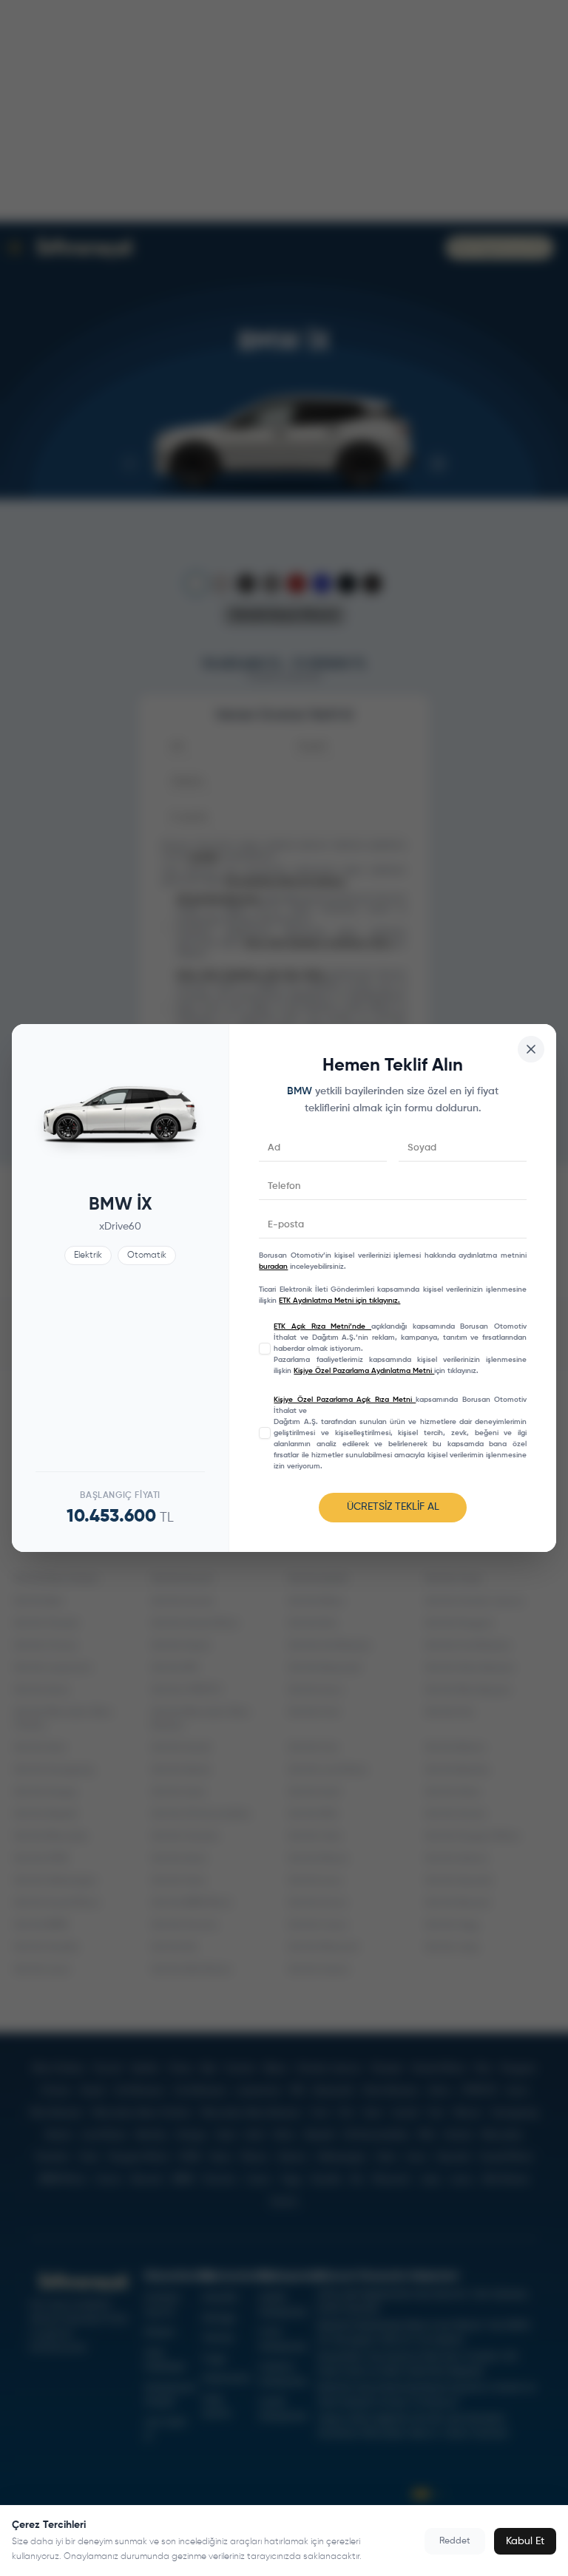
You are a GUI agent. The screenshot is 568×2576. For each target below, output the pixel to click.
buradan (273, 1267)
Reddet (455, 2541)
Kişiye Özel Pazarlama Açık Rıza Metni (345, 1400)
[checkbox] (265, 1349)
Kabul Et (525, 2541)
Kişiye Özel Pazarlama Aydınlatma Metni (364, 1371)
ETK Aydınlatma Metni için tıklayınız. (339, 1301)
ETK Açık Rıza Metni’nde (322, 1326)
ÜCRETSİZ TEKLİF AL (393, 1507)
